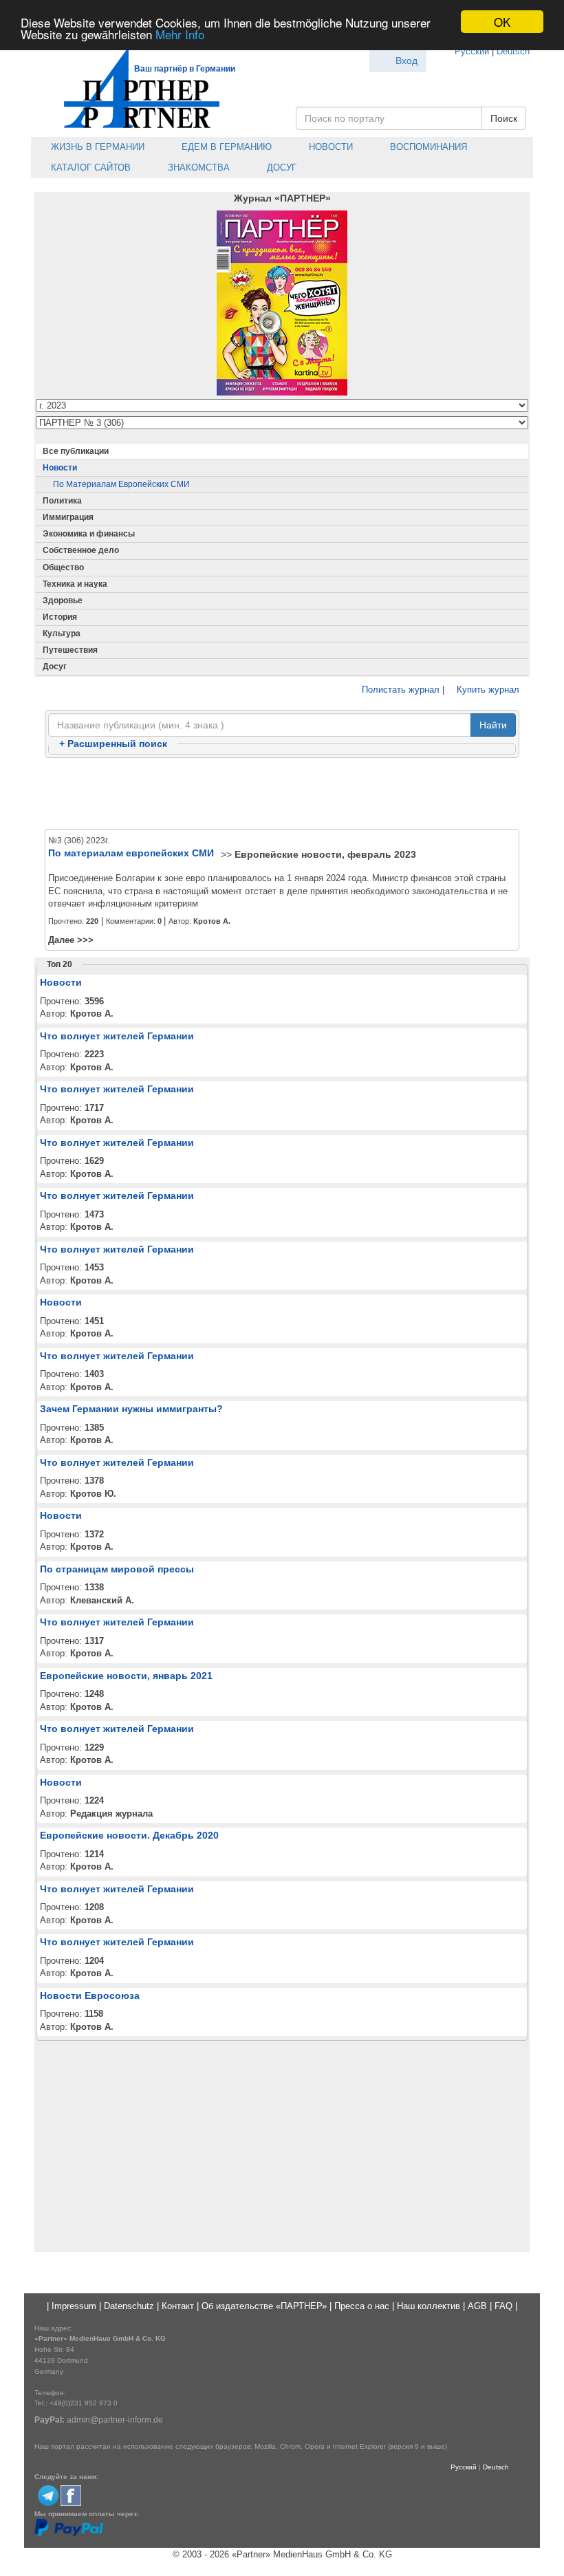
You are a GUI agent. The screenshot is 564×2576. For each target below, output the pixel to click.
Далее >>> (71, 940)
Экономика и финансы (89, 534)
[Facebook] (71, 2495)
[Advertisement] (282, 794)
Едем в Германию (225, 147)
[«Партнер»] (134, 86)
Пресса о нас (362, 2306)
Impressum (74, 2306)
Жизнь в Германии (96, 147)
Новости (329, 147)
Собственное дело (81, 550)
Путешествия (70, 650)
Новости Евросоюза (90, 1995)
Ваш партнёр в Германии (185, 69)
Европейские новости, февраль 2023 (325, 854)
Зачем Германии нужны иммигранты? (131, 1409)
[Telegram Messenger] (48, 2495)
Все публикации (76, 451)
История (60, 617)
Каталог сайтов (89, 167)
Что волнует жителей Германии (117, 1036)
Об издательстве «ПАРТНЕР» (264, 2306)
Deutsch (513, 51)
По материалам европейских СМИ (121, 484)
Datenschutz (129, 2306)
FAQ (503, 2306)
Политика (62, 501)
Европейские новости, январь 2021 (126, 1676)
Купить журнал (487, 690)
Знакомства (197, 167)
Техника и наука (75, 584)
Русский (472, 51)
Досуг (280, 167)
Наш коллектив (429, 2306)
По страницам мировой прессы (117, 1569)
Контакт (178, 2306)
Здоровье (63, 600)
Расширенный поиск (113, 744)
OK (502, 22)
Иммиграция (68, 517)
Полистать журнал (399, 690)
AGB (477, 2306)
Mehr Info (180, 34)
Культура (62, 634)
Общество (63, 567)
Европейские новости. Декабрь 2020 (129, 1835)
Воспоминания (427, 147)
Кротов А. (212, 921)
